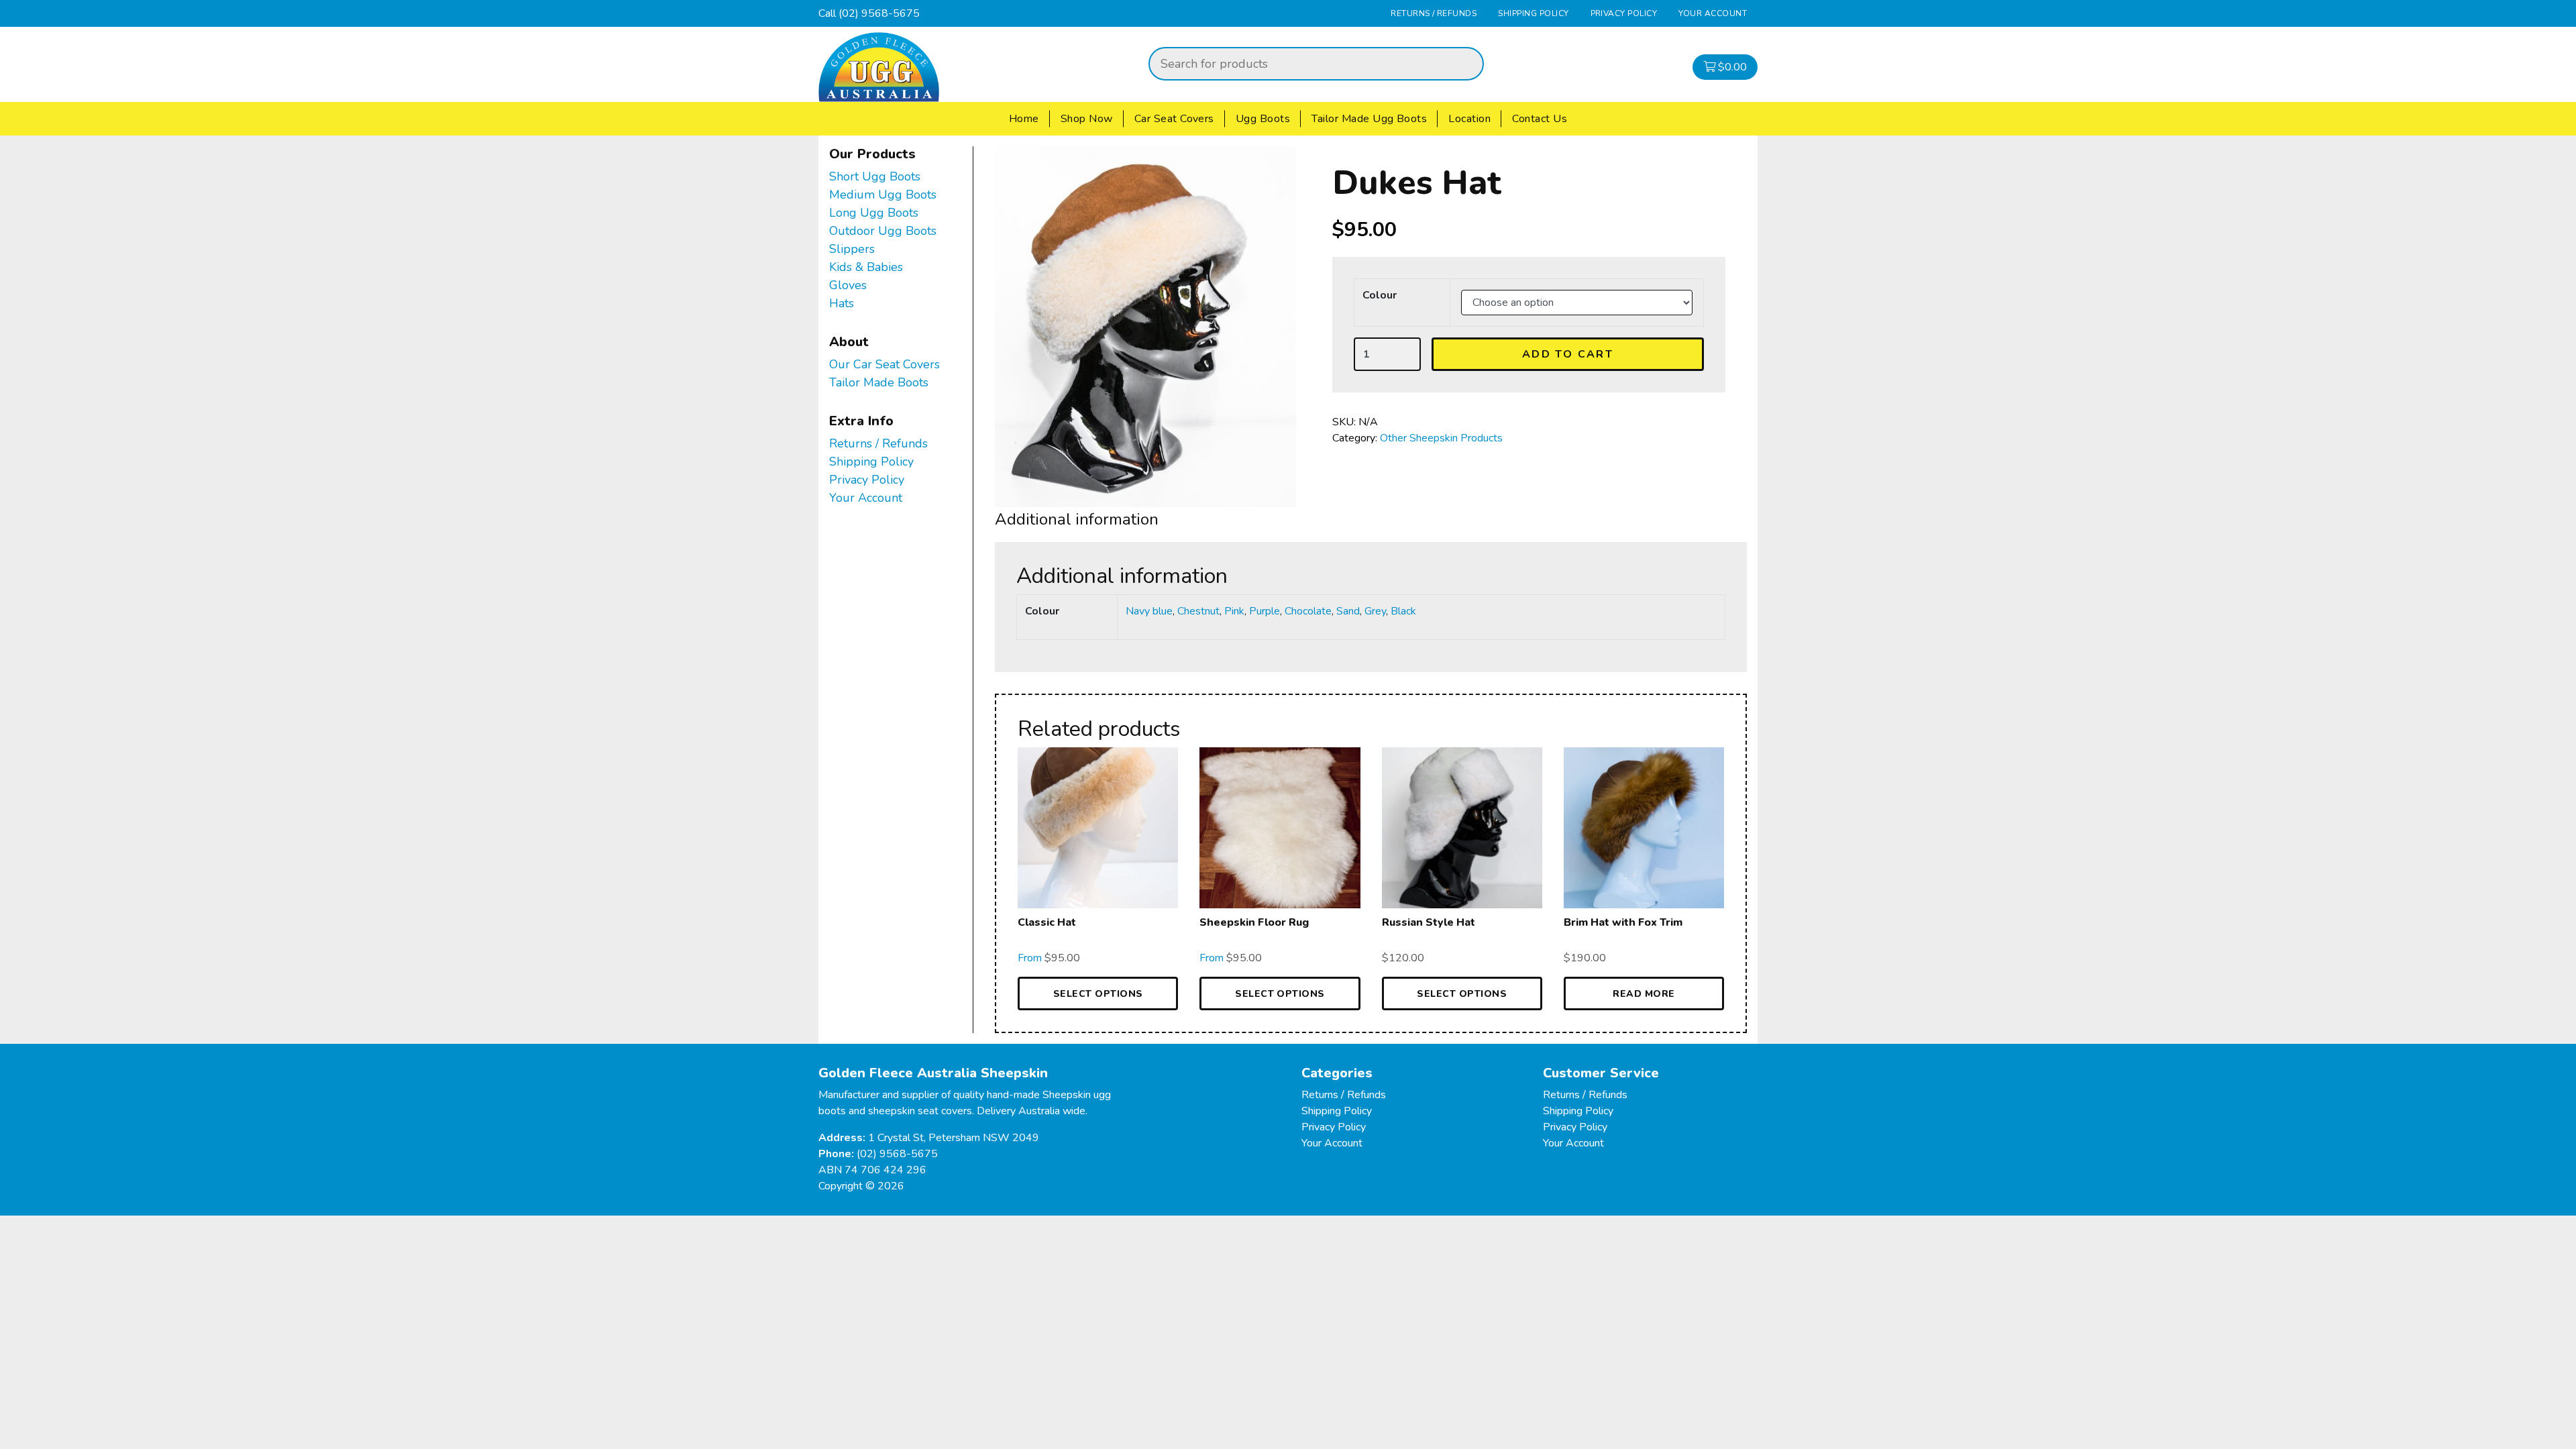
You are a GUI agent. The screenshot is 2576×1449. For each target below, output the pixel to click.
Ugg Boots (1263, 119)
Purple (1265, 611)
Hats (842, 303)
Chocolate (1308, 611)
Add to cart (1568, 354)
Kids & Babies (866, 267)
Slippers (852, 249)
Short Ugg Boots (875, 176)
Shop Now (1087, 119)
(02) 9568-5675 (879, 13)
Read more (1644, 994)
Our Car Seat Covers (884, 364)
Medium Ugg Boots (883, 195)
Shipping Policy (1533, 13)
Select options (1098, 994)
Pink (1234, 611)
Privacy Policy (1624, 13)
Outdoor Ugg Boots (883, 231)
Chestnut (1198, 611)
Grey (1375, 611)
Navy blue (1149, 611)
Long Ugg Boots (874, 213)
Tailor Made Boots (879, 382)
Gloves (848, 285)
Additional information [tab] (1077, 519)
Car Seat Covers (1174, 119)
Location (1469, 119)
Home (1024, 119)
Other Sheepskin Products (1441, 438)
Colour (1380, 295)
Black (1403, 611)
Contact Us (1540, 119)
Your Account (1713, 13)
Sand (1348, 611)
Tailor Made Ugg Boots (1369, 119)
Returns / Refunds (1434, 13)
